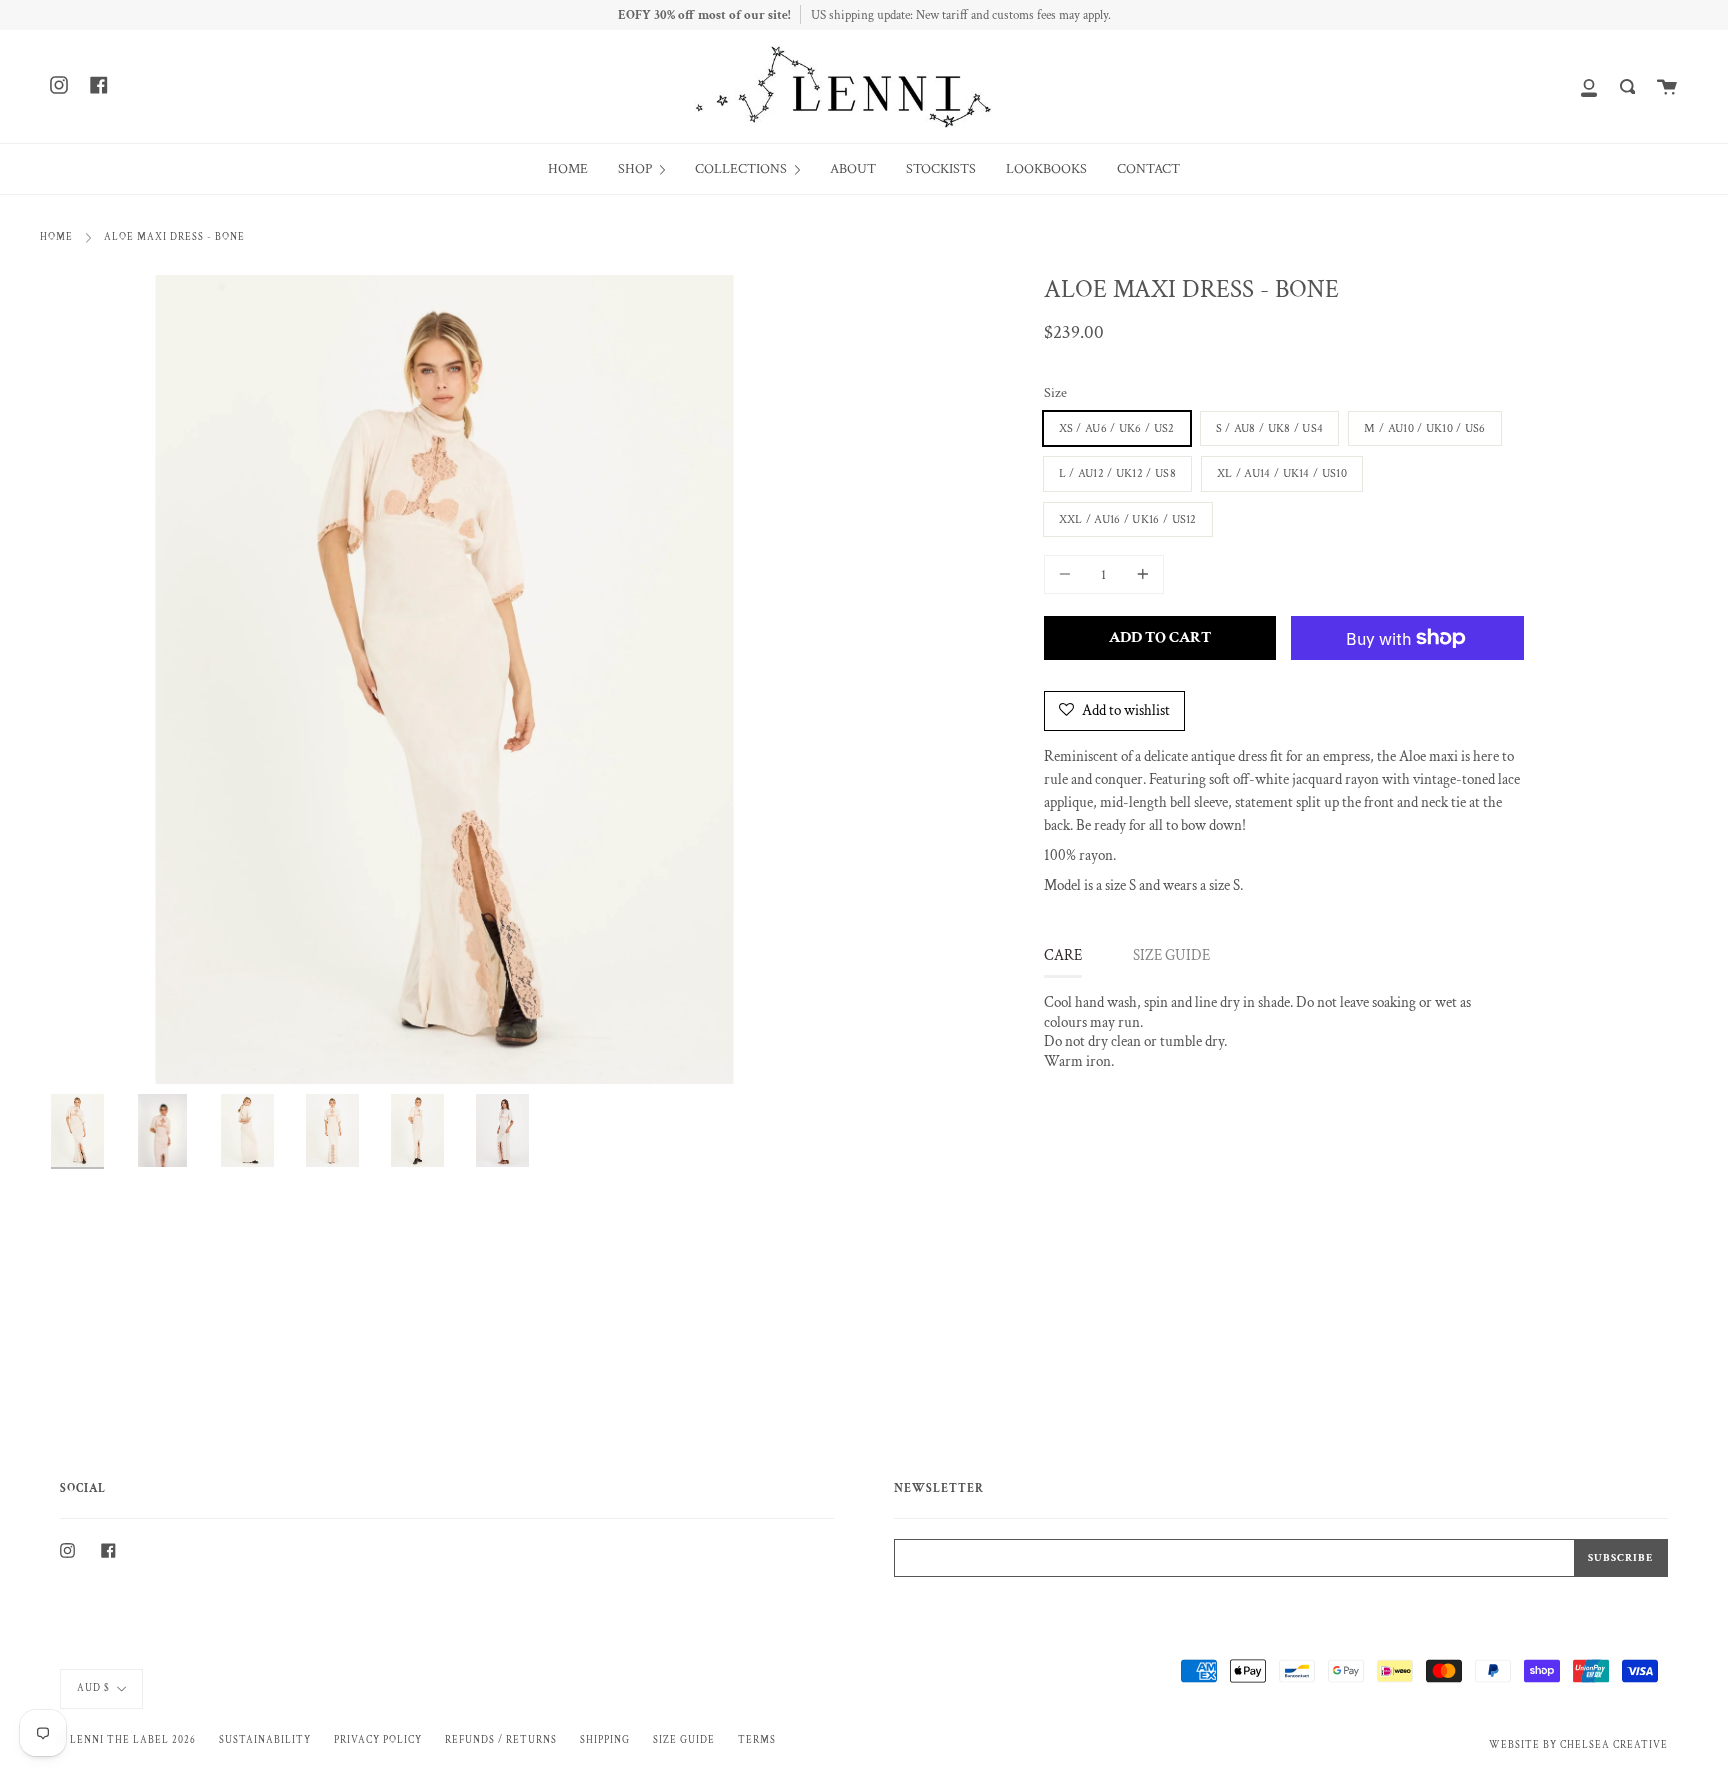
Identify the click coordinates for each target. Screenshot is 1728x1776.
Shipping (605, 1740)
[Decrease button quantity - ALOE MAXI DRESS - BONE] (1068, 574)
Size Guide (684, 1740)
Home (56, 237)
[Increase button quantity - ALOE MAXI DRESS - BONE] (1140, 574)
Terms (757, 1740)
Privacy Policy (378, 1740)
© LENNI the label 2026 (128, 1740)
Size (1055, 393)
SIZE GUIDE (1171, 955)
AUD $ (93, 1688)
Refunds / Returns (501, 1740)
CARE (1063, 955)
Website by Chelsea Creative (1578, 1745)
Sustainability (265, 1740)
